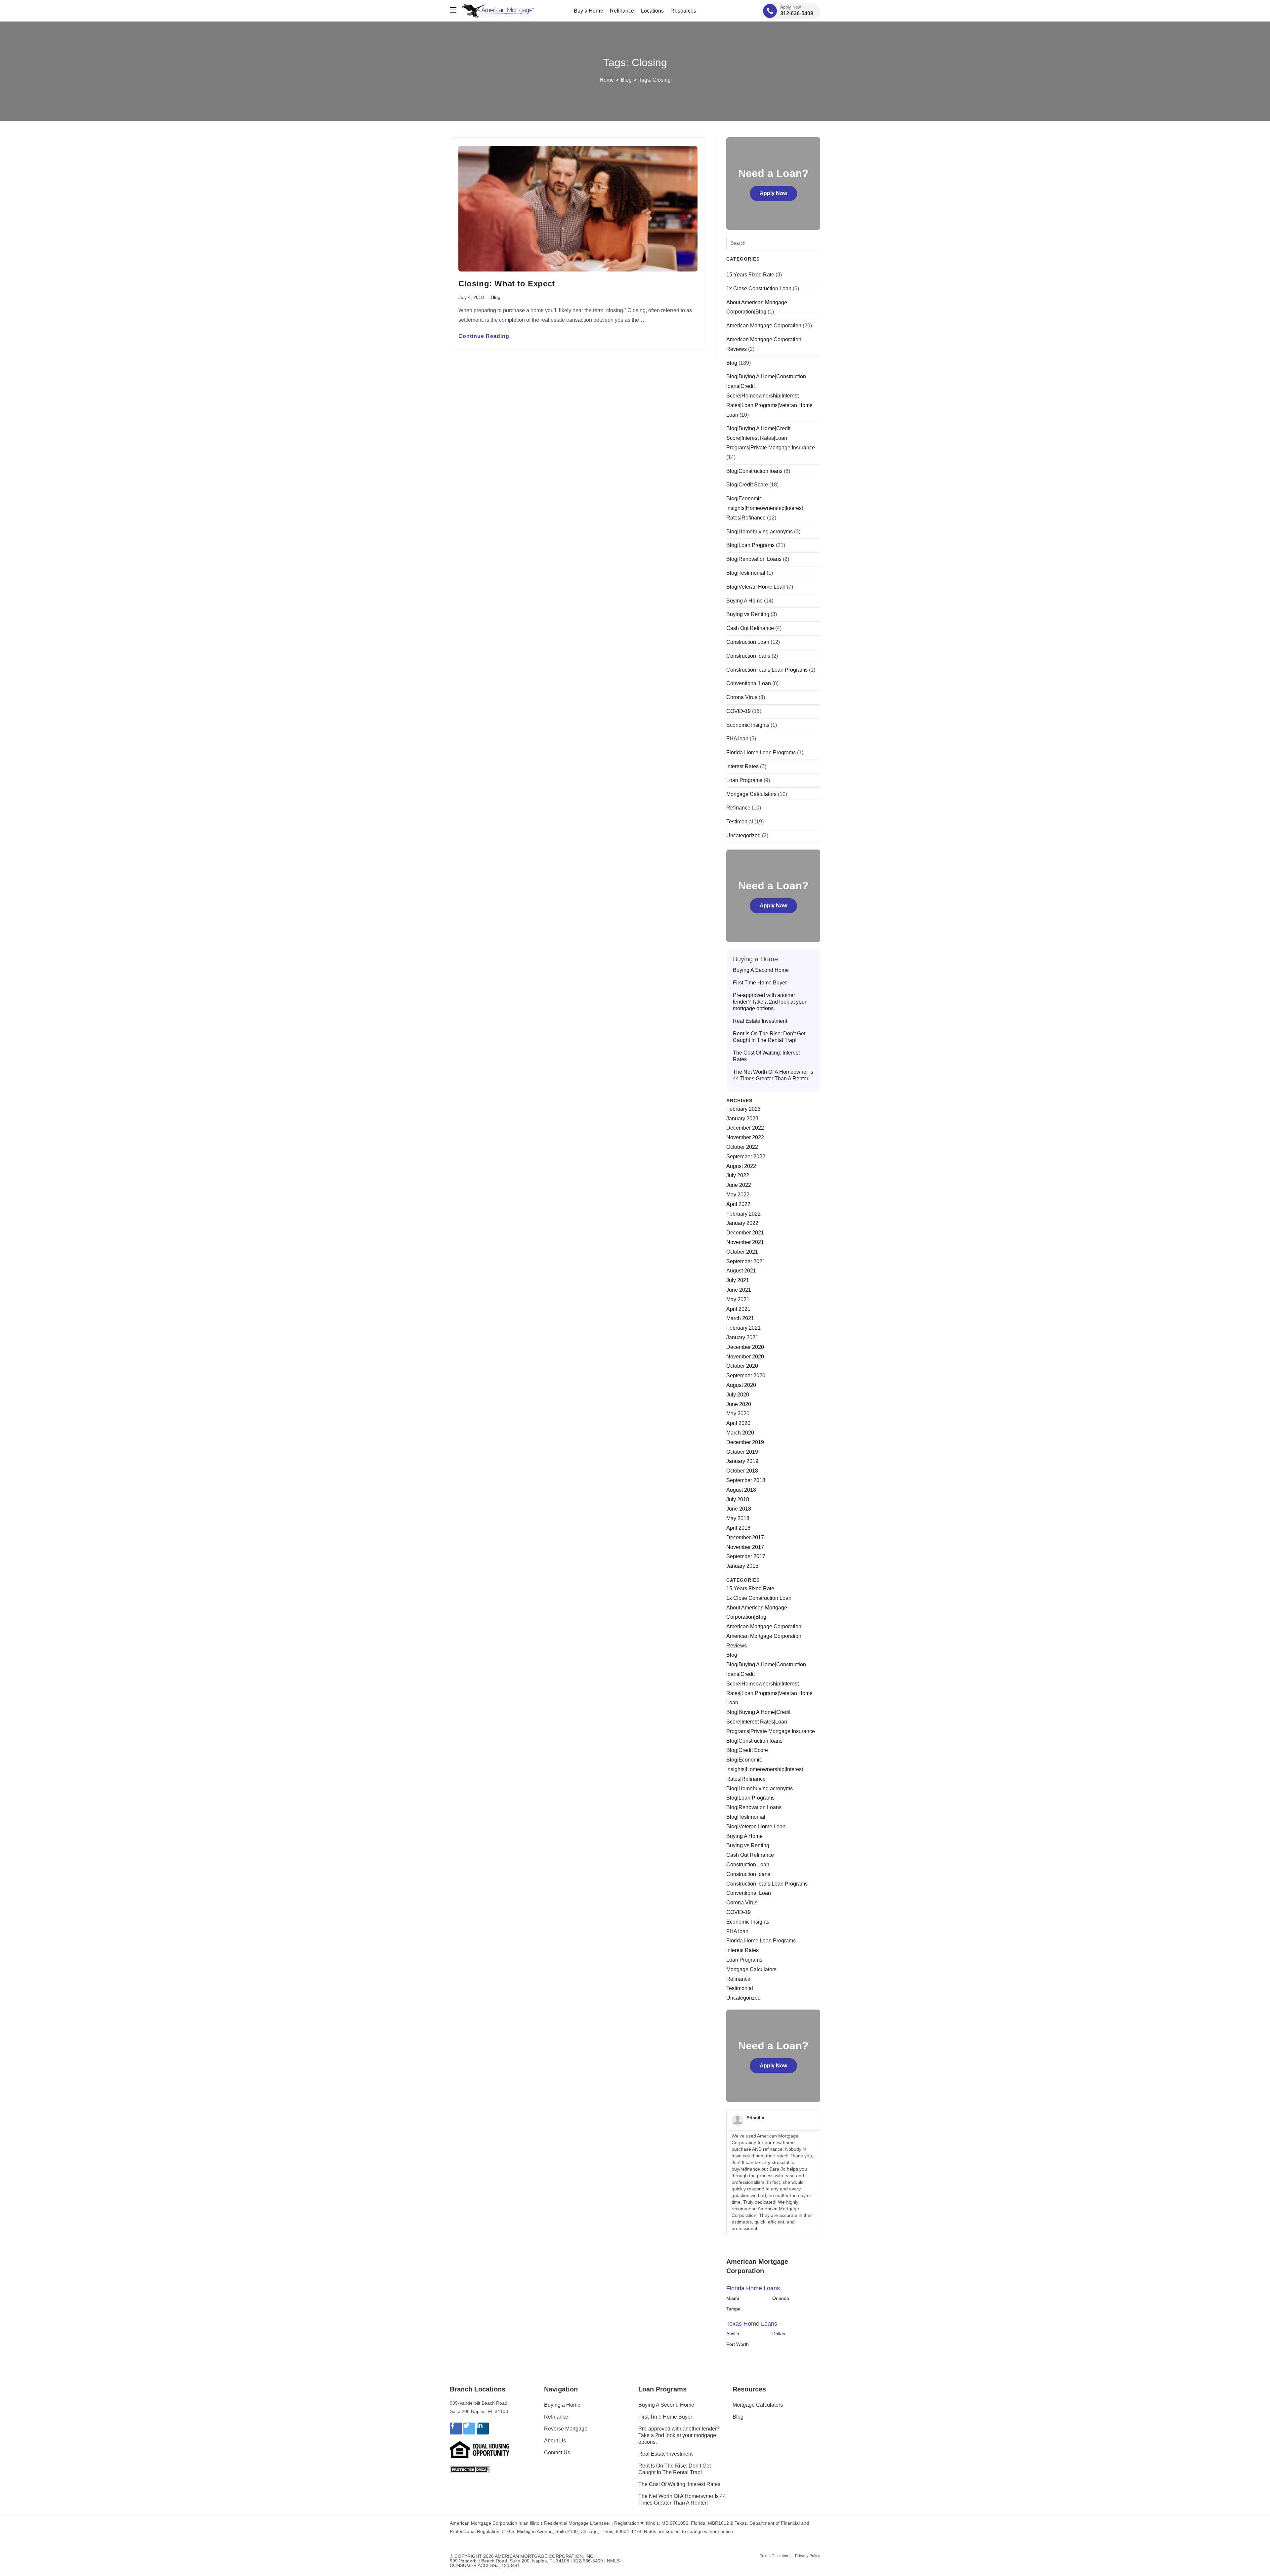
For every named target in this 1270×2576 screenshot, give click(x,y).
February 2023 (743, 1109)
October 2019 (742, 1452)
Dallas (779, 2334)
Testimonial (740, 822)
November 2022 (745, 1137)
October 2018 (742, 1471)
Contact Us (557, 2452)
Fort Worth (738, 2344)
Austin (733, 2334)
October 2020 (742, 1366)
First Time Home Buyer (760, 983)
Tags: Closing (655, 80)
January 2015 (742, 1566)
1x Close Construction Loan (759, 289)
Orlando (781, 2298)
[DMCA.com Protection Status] (470, 2469)
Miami (733, 2298)
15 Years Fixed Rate (750, 275)
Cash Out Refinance (750, 628)
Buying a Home (562, 2405)
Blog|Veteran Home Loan (756, 587)
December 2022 (745, 1128)
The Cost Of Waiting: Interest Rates (766, 1056)
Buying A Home (744, 601)
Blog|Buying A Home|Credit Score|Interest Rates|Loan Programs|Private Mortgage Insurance (771, 438)
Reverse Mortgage (566, 2429)
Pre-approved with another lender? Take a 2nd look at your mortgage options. (770, 1002)
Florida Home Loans (753, 2288)
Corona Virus (742, 697)
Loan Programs (744, 780)
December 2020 (745, 1347)
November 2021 (745, 1242)
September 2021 (746, 1261)
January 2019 (742, 1461)
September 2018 (746, 1480)
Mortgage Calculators (751, 794)
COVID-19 (739, 711)
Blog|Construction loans (754, 471)
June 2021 (739, 1290)
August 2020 (741, 1385)
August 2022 (741, 1166)
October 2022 (742, 1147)
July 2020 (738, 1395)
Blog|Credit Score (747, 485)
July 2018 (738, 1499)
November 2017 (745, 1547)
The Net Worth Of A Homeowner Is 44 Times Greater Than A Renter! (773, 1075)
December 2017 (745, 1537)
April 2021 (738, 1309)
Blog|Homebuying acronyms (760, 532)
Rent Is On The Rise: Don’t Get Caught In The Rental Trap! (769, 1037)
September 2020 (746, 1375)
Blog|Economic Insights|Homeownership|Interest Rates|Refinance (765, 508)
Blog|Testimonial (746, 573)
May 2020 (738, 1413)
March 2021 (740, 1318)
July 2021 (738, 1280)
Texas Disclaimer (775, 2556)
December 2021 (745, 1233)
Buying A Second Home (761, 970)
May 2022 (738, 1195)
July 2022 (738, 1175)
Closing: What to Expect (507, 284)
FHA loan (737, 739)
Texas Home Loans (752, 2324)
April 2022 (738, 1204)
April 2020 (738, 1423)
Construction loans (748, 656)
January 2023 (742, 1119)
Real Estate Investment (760, 1021)
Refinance (738, 808)
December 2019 (745, 1442)
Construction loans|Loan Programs (767, 670)
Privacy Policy (808, 2556)
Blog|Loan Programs (750, 545)
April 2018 (738, 1528)
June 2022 (739, 1185)
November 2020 (745, 1357)
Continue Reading (484, 336)
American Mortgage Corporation (764, 326)
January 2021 (742, 1337)
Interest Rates (742, 766)
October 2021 (742, 1252)
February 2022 (743, 1214)
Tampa (733, 2309)
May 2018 (738, 1518)
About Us (555, 2441)
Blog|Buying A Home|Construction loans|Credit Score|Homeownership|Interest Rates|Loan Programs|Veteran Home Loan (769, 395)
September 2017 (746, 1556)
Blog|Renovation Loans (754, 559)
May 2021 (738, 1299)
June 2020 (739, 1404)
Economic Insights (748, 725)
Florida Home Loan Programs (761, 752)
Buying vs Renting (748, 614)
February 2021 (743, 1328)
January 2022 (742, 1223)
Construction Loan (748, 642)
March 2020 (740, 1433)
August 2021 (741, 1271)
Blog (496, 297)
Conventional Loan (749, 683)
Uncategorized (743, 835)
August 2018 (741, 1490)
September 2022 (746, 1157)
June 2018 (739, 1509)
